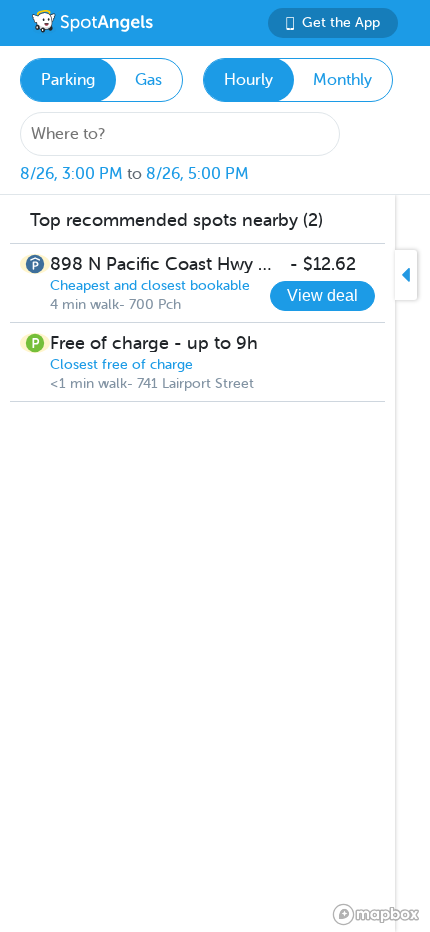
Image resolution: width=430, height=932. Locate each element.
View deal (322, 295)
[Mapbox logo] (376, 914)
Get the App (341, 22)
